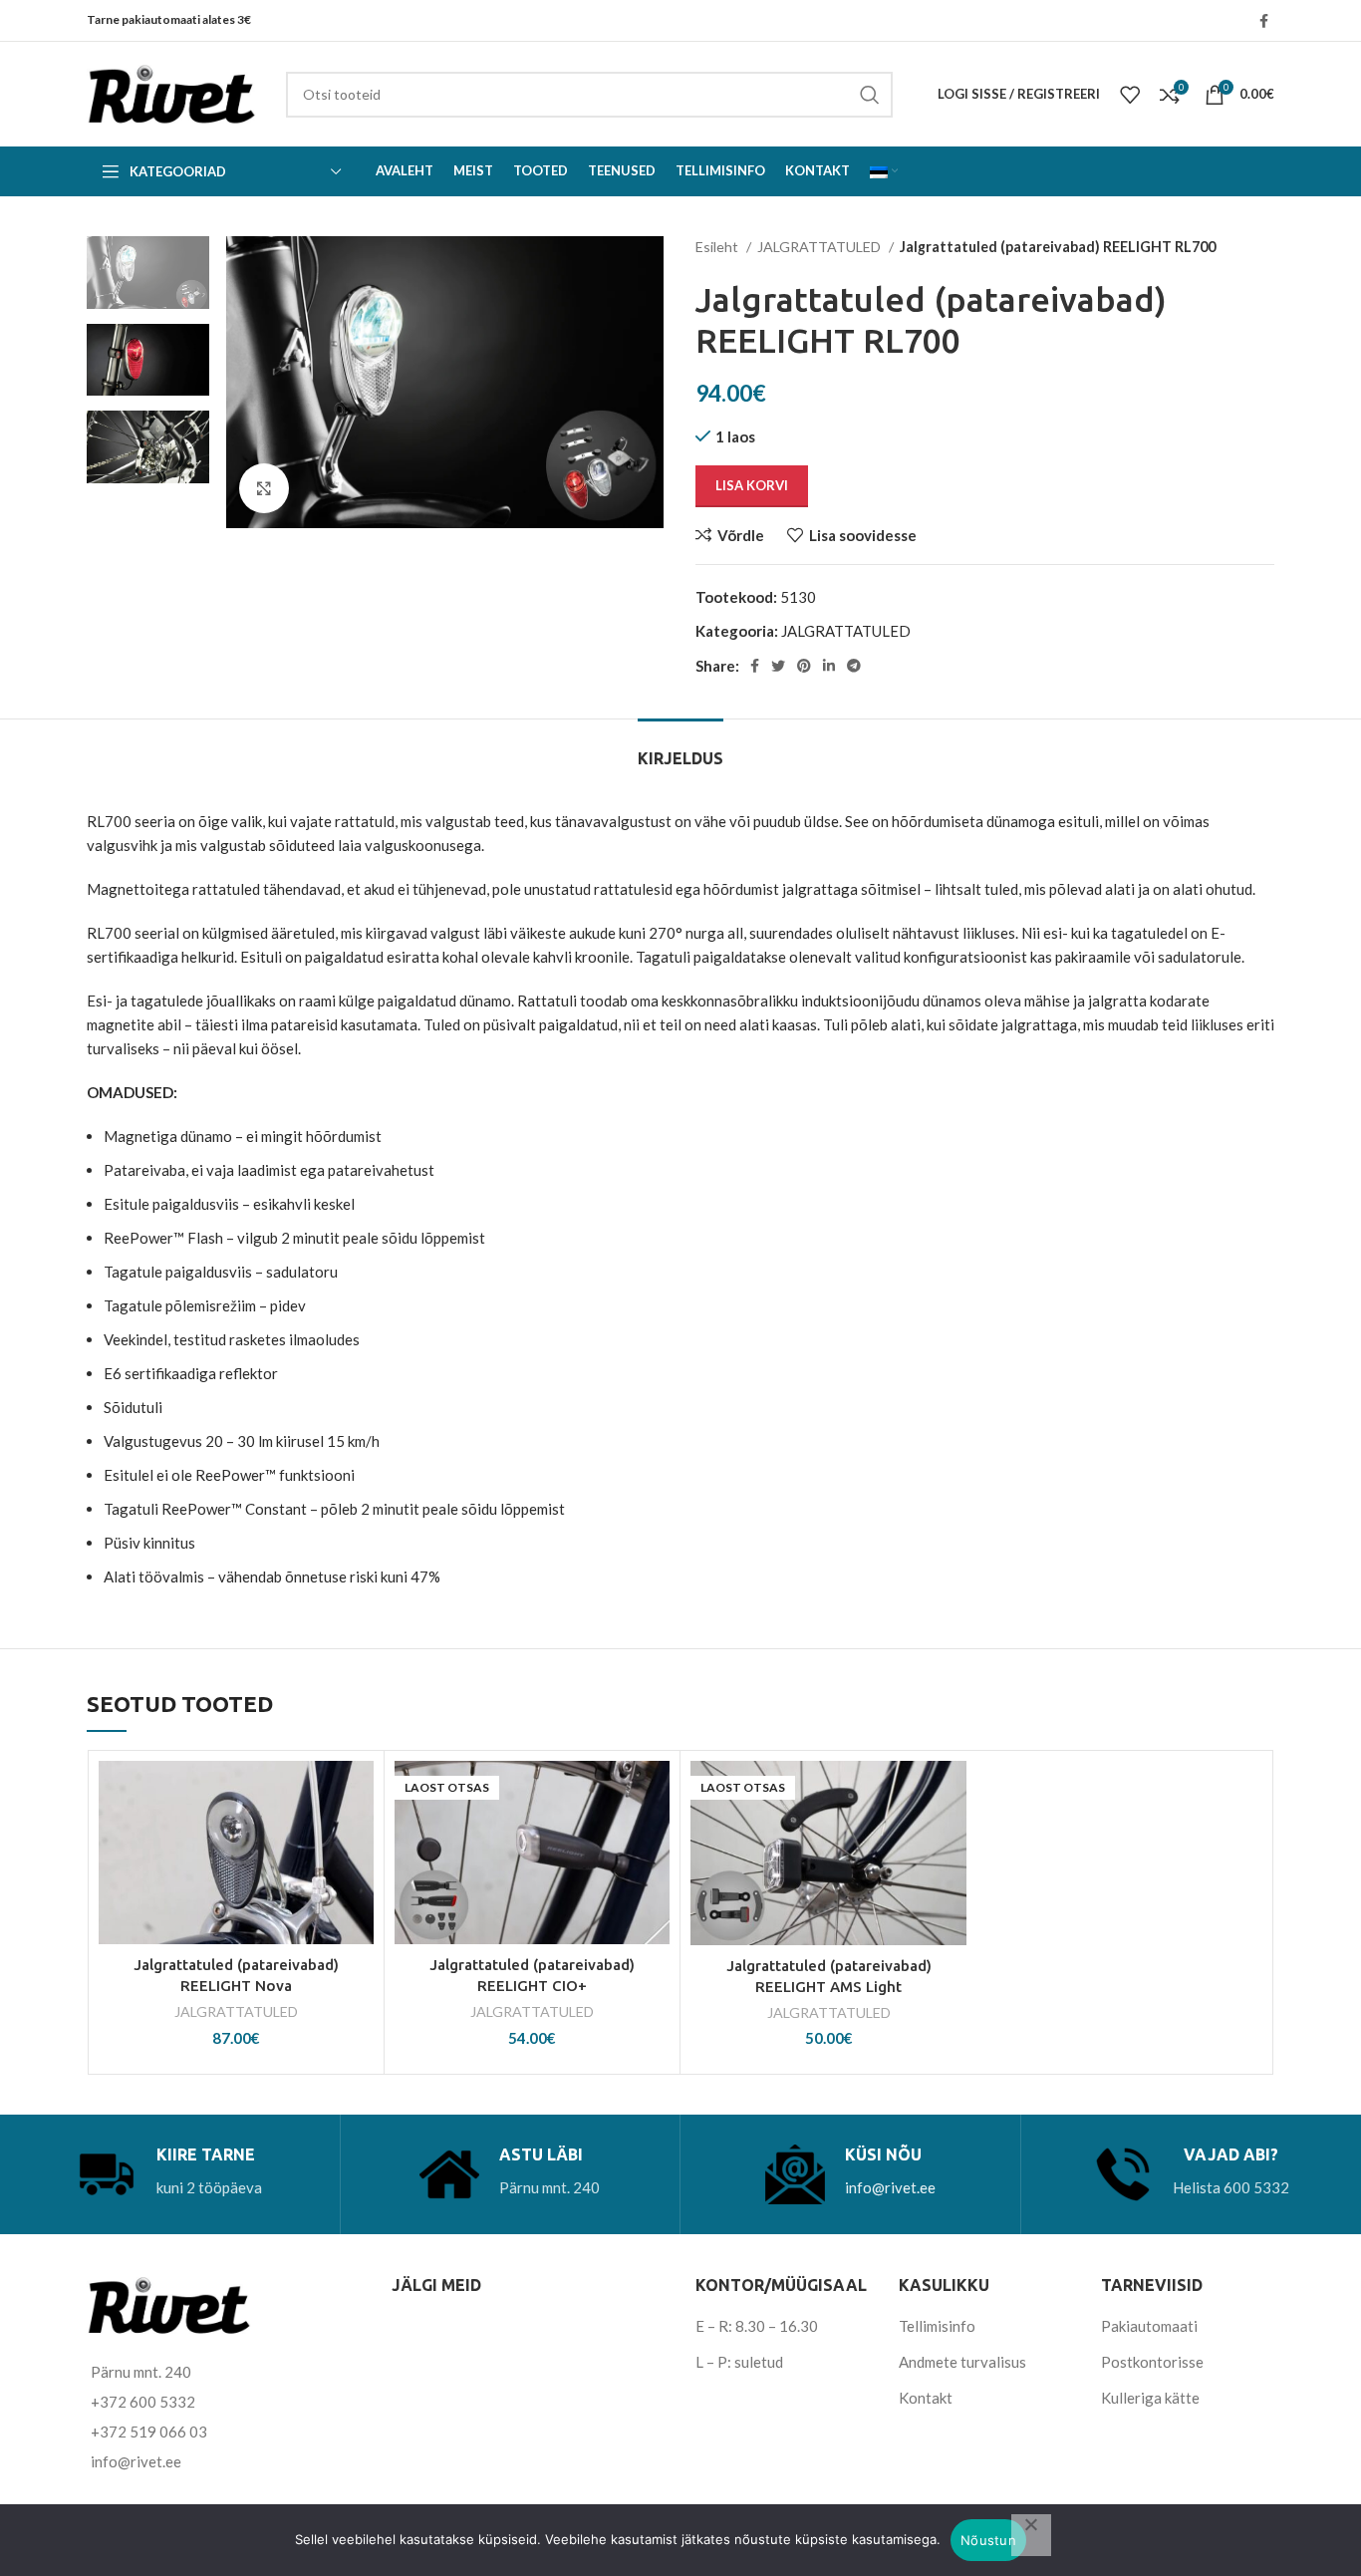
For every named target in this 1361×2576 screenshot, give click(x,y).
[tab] (680, 749)
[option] (148, 273)
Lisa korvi (752, 485)
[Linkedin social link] (829, 666)
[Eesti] (884, 171)
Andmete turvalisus (962, 2362)
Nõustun (988, 2540)
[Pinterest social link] (804, 666)
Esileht (718, 247)
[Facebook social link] (1264, 21)
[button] (359, 1838)
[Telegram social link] (854, 666)
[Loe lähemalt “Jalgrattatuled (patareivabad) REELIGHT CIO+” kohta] (655, 1838)
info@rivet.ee (890, 2187)
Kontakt (926, 2398)
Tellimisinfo (937, 2326)
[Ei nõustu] (1031, 2535)
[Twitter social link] (778, 666)
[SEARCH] (870, 95)
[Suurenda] (264, 488)
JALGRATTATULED (820, 247)
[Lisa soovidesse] (359, 1793)
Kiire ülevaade (359, 1883)
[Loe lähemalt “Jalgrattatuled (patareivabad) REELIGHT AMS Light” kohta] (952, 1838)
